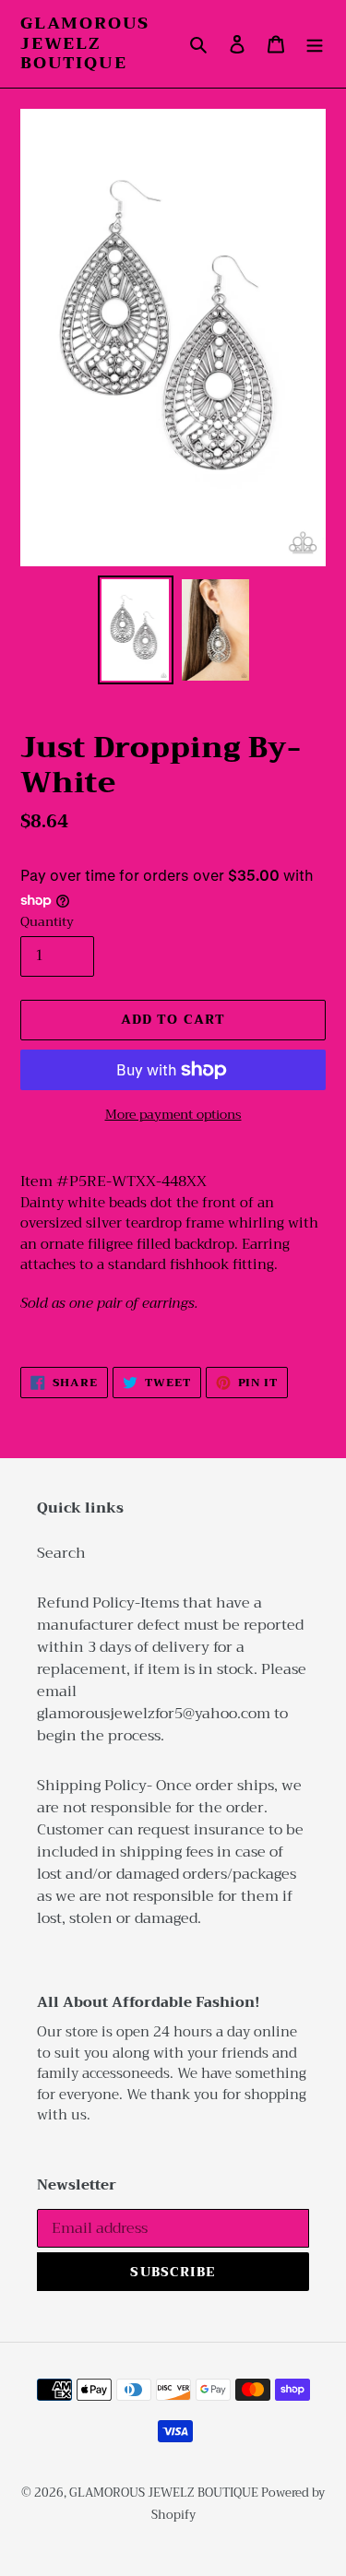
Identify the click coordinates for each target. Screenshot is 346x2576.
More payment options (173, 1115)
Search (61, 1553)
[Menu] (315, 43)
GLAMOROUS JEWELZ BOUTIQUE (85, 44)
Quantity (47, 922)
